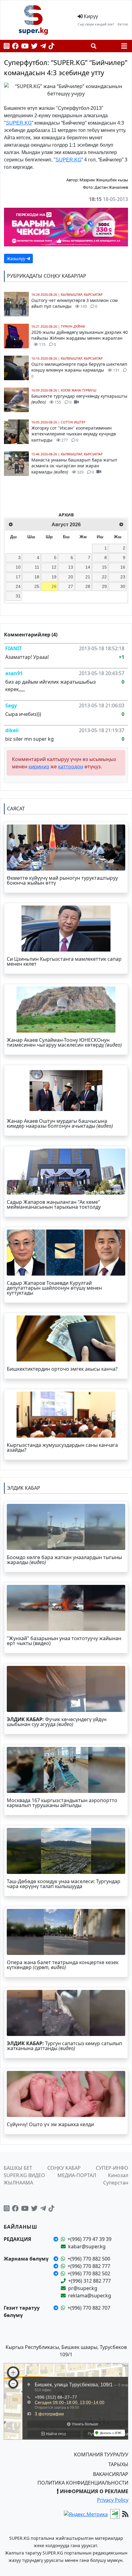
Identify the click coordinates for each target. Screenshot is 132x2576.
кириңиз (39, 767)
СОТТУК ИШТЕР (73, 422)
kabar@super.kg (87, 2246)
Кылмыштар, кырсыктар (82, 295)
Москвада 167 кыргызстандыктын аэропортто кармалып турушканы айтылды (62, 1803)
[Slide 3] (60, 89)
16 (123, 567)
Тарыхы (118, 2464)
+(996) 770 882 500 (89, 2259)
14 (88, 567)
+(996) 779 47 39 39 (89, 2239)
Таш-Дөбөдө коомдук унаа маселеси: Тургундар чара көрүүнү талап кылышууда (64, 1884)
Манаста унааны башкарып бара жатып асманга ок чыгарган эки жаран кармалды (74, 466)
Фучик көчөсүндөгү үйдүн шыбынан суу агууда (57, 1722)
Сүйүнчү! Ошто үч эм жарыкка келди (50, 2124)
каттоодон (71, 767)
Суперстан (116, 2183)
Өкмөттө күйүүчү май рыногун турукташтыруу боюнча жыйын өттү (62, 880)
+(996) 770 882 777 (89, 2266)
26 (54, 586)
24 (18, 586)
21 (88, 577)
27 (71, 586)
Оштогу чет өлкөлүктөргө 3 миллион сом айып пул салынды (74, 303)
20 (71, 577)
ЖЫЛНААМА (18, 2183)
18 (37, 577)
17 (18, 577)
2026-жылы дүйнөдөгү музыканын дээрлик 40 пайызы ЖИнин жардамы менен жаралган (80, 338)
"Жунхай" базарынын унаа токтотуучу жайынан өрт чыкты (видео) (64, 1641)
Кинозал (118, 2175)
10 (18, 567)
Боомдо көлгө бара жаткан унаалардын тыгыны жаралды (64, 1560)
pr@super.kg (83, 2288)
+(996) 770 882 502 (89, 2273)
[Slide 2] (49, 89)
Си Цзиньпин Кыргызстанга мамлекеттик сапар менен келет (64, 961)
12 (54, 567)
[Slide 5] (83, 89)
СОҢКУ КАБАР (64, 2168)
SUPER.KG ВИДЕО (24, 2175)
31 (18, 596)
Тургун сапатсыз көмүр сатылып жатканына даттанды (64, 2046)
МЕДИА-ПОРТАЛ (77, 2175)
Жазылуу (17, 259)
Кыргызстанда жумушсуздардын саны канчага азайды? (62, 1447)
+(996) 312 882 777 (89, 2281)
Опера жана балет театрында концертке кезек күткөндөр (63, 1965)
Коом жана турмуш (79, 390)
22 (104, 577)
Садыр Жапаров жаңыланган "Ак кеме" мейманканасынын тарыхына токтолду (54, 1204)
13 (71, 567)
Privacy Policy (113, 2500)
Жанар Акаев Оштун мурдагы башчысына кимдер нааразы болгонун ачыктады (60, 1123)
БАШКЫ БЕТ (18, 2168)
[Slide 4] (72, 89)
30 (123, 586)
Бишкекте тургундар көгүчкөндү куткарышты (79, 399)
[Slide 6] (94, 89)
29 (104, 586)
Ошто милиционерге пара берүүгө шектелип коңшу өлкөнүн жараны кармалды (79, 370)
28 (88, 586)
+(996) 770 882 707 (89, 2308)
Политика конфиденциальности (83, 2483)
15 (104, 567)
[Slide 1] (38, 89)
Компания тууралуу (101, 2454)
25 (37, 586)
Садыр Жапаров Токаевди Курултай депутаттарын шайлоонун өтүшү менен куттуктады (54, 1288)
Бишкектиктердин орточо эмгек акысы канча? (62, 1369)
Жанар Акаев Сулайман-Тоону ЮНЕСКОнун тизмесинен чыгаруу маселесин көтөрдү (64, 1042)
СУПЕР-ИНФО (112, 2168)
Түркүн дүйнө (73, 326)
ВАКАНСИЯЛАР (111, 2474)
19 (54, 577)
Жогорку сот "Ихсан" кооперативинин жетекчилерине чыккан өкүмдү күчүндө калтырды (74, 434)
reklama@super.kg (90, 2296)
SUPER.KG (19, 123)
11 (37, 567)
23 (123, 577)
